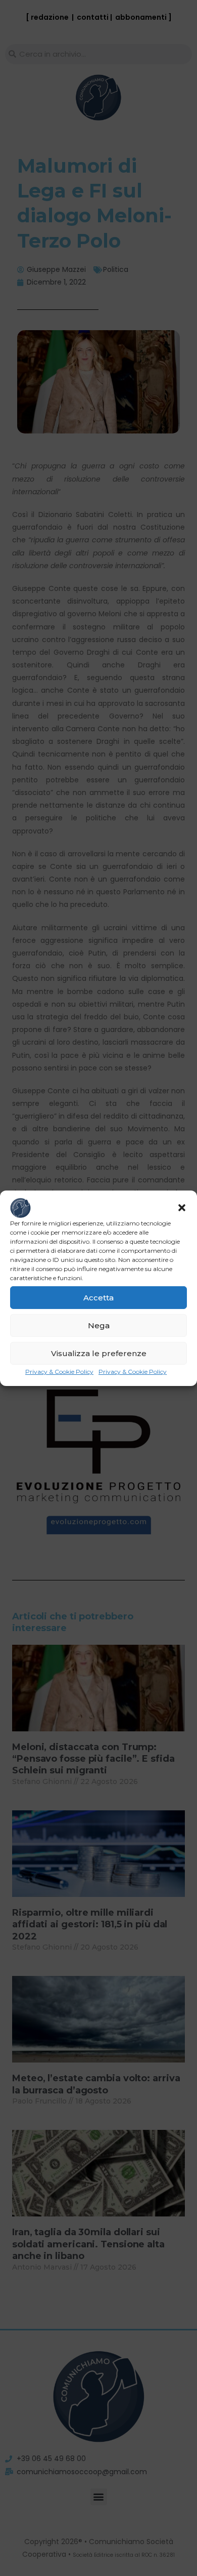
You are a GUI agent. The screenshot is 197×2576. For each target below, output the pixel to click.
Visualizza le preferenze (99, 1353)
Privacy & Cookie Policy (59, 1372)
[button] (182, 1208)
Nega (99, 1325)
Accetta (98, 1298)
